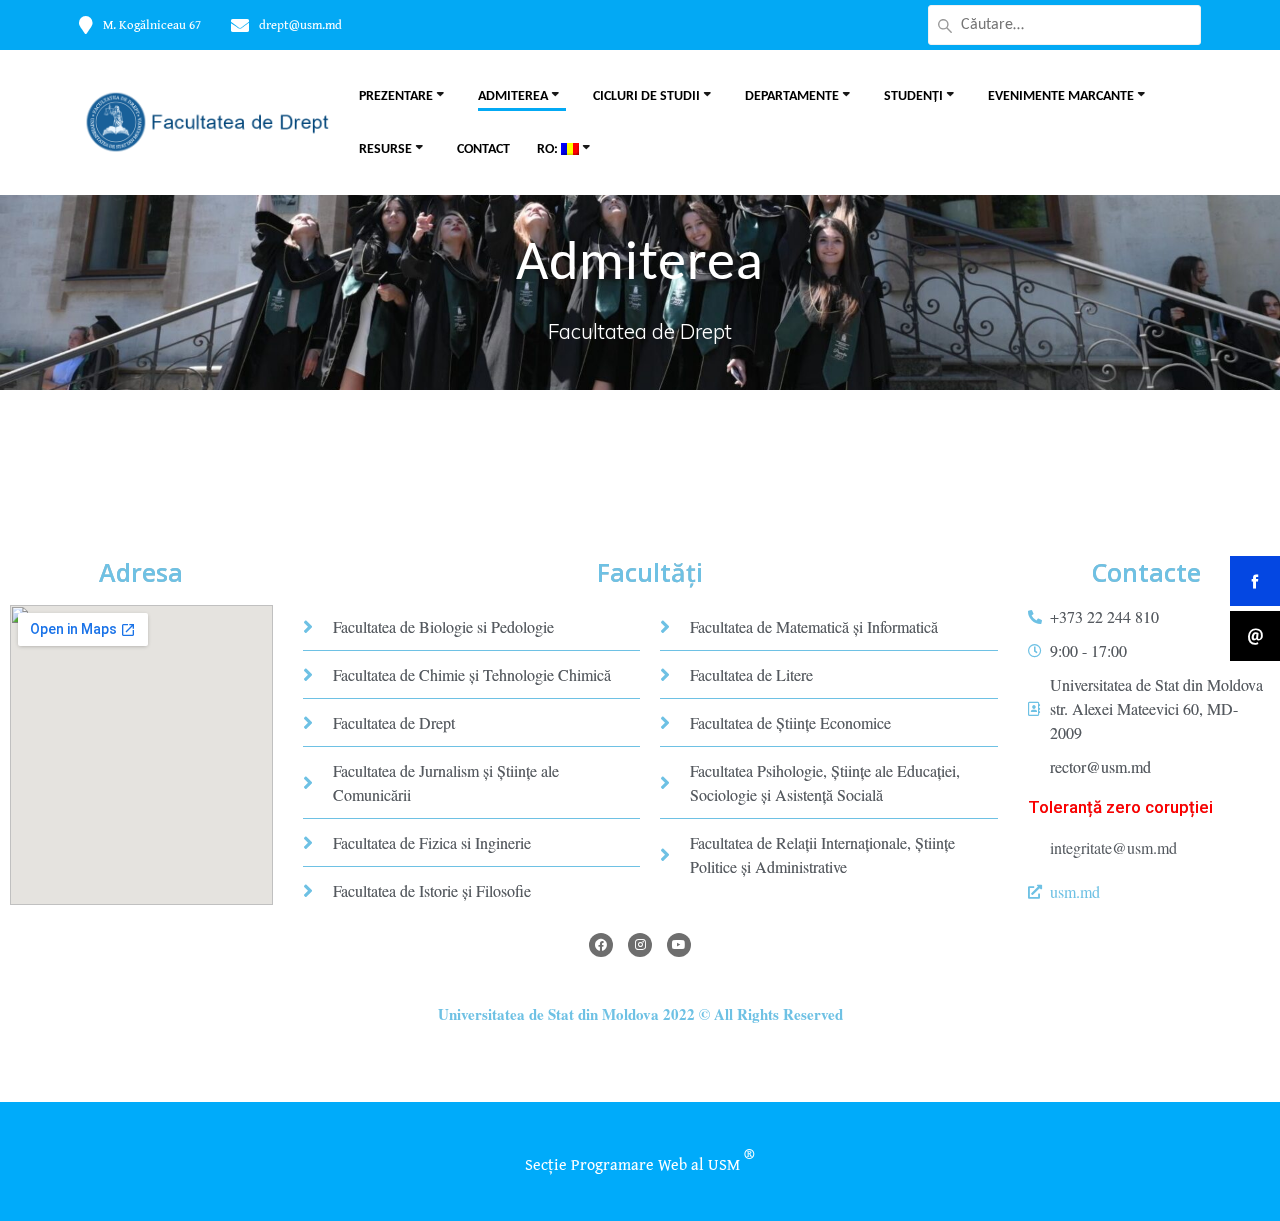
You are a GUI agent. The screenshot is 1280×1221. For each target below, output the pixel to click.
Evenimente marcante (1061, 96)
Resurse (385, 149)
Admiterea (513, 96)
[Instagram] (640, 945)
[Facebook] (601, 945)
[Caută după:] (1064, 25)
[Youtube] (679, 945)
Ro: (549, 149)
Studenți (913, 96)
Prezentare (396, 96)
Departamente (792, 96)
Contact (483, 149)
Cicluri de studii (646, 96)
